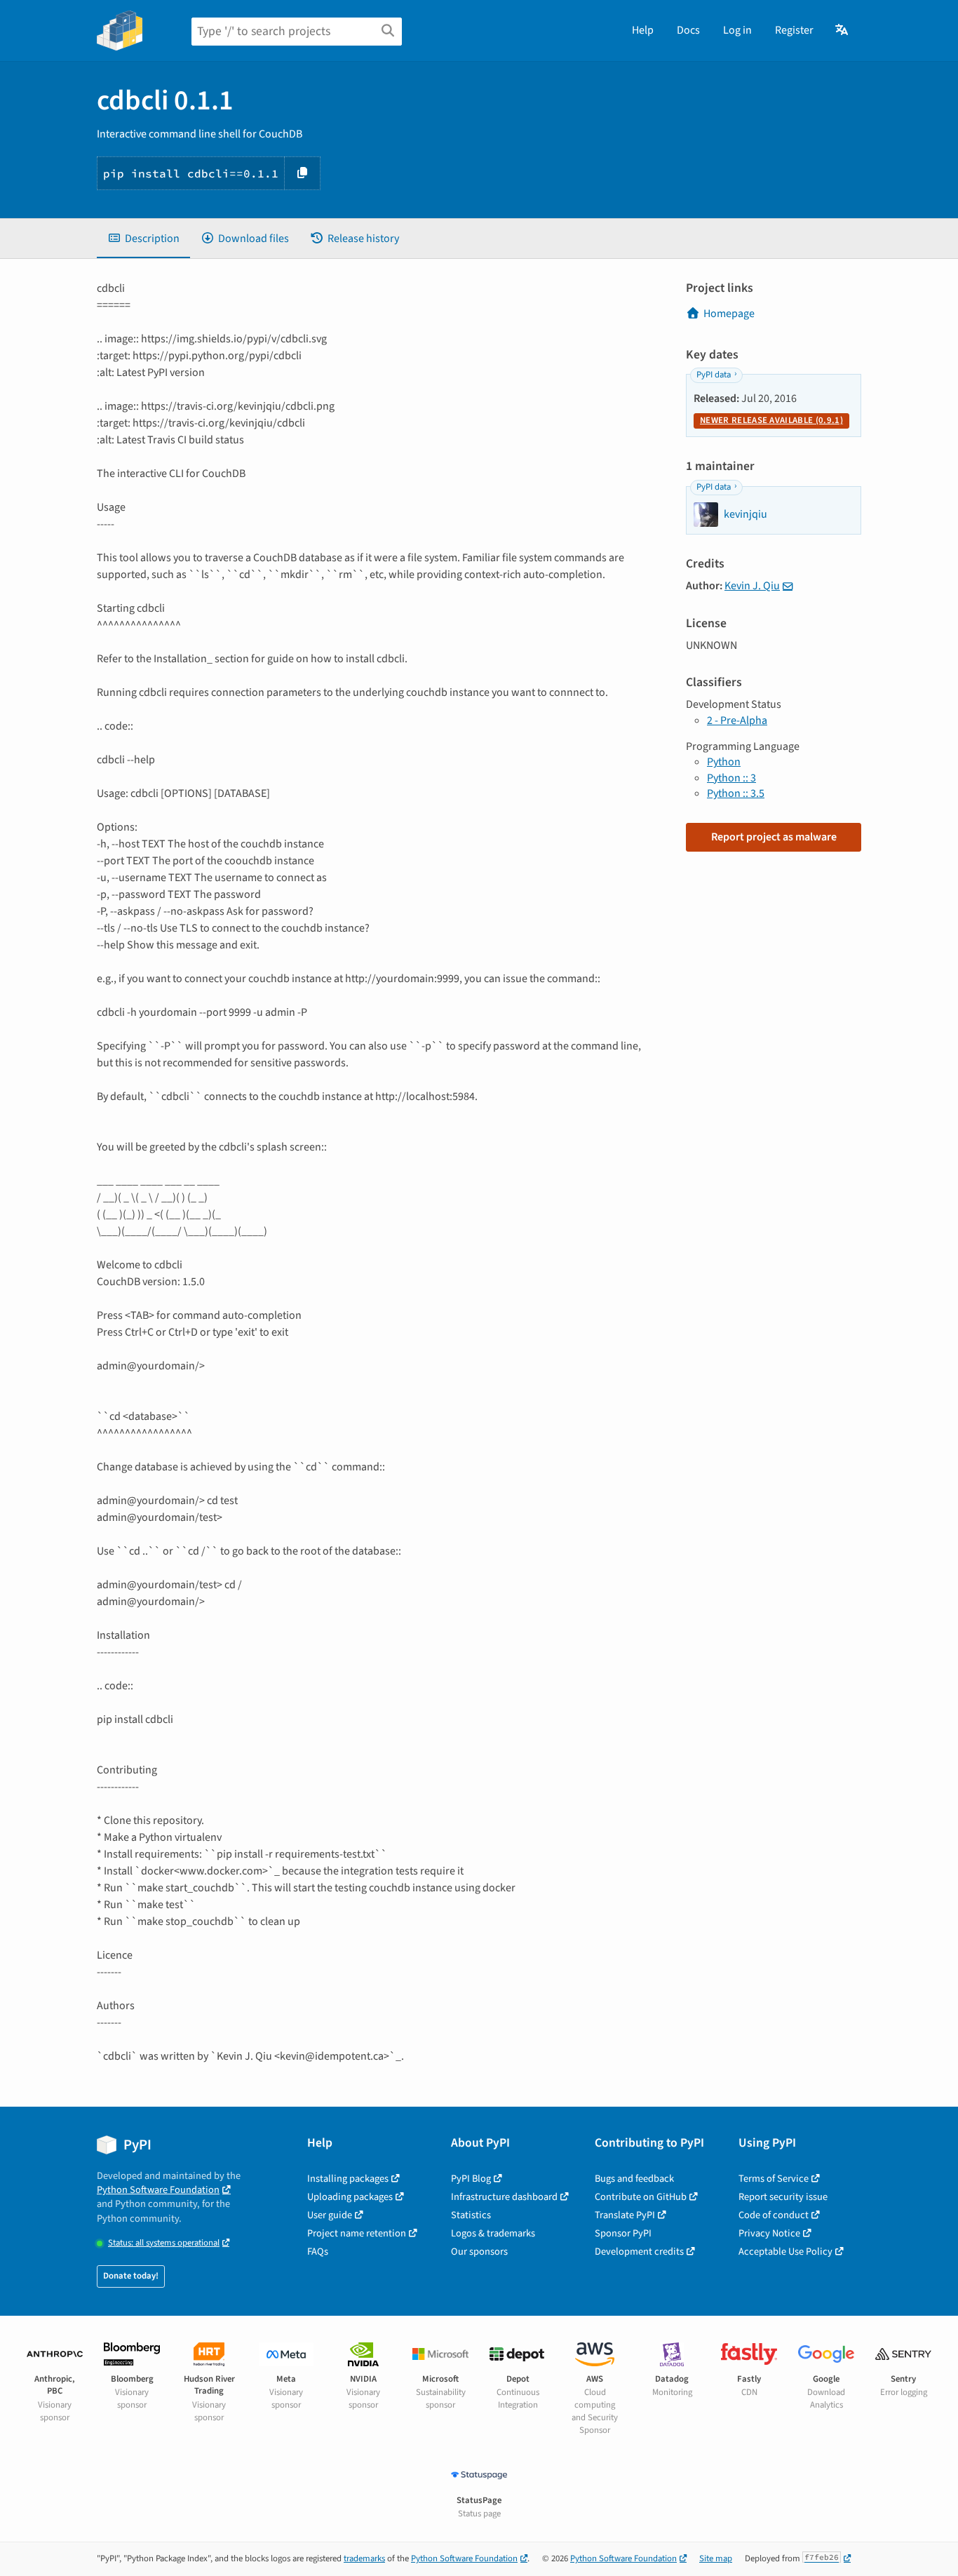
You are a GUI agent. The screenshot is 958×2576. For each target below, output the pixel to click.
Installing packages (348, 2179)
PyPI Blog (471, 2179)
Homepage (729, 314)
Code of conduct (774, 2215)
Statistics (471, 2215)
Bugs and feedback (634, 2179)
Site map (716, 2558)
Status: (164, 2243)
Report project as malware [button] (774, 837)
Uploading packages (350, 2197)
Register (794, 30)
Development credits (639, 2252)
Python (724, 762)
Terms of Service (774, 2179)
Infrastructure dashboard (504, 2197)
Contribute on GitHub (641, 2197)
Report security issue (783, 2197)
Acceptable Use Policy (785, 2252)
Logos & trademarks (493, 2233)
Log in (737, 30)
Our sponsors (479, 2252)
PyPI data (714, 375)
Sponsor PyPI (623, 2233)
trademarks (364, 2558)
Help (643, 30)
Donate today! (131, 2276)
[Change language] (843, 30)
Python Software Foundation (158, 2190)
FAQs (318, 2252)
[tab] (143, 239)
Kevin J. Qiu (752, 586)
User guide (330, 2215)
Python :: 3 (731, 778)
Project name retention (357, 2233)
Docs (688, 30)
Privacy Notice (769, 2233)
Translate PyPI (625, 2215)
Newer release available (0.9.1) (771, 420)
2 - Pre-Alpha (737, 720)
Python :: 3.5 (736, 793)
